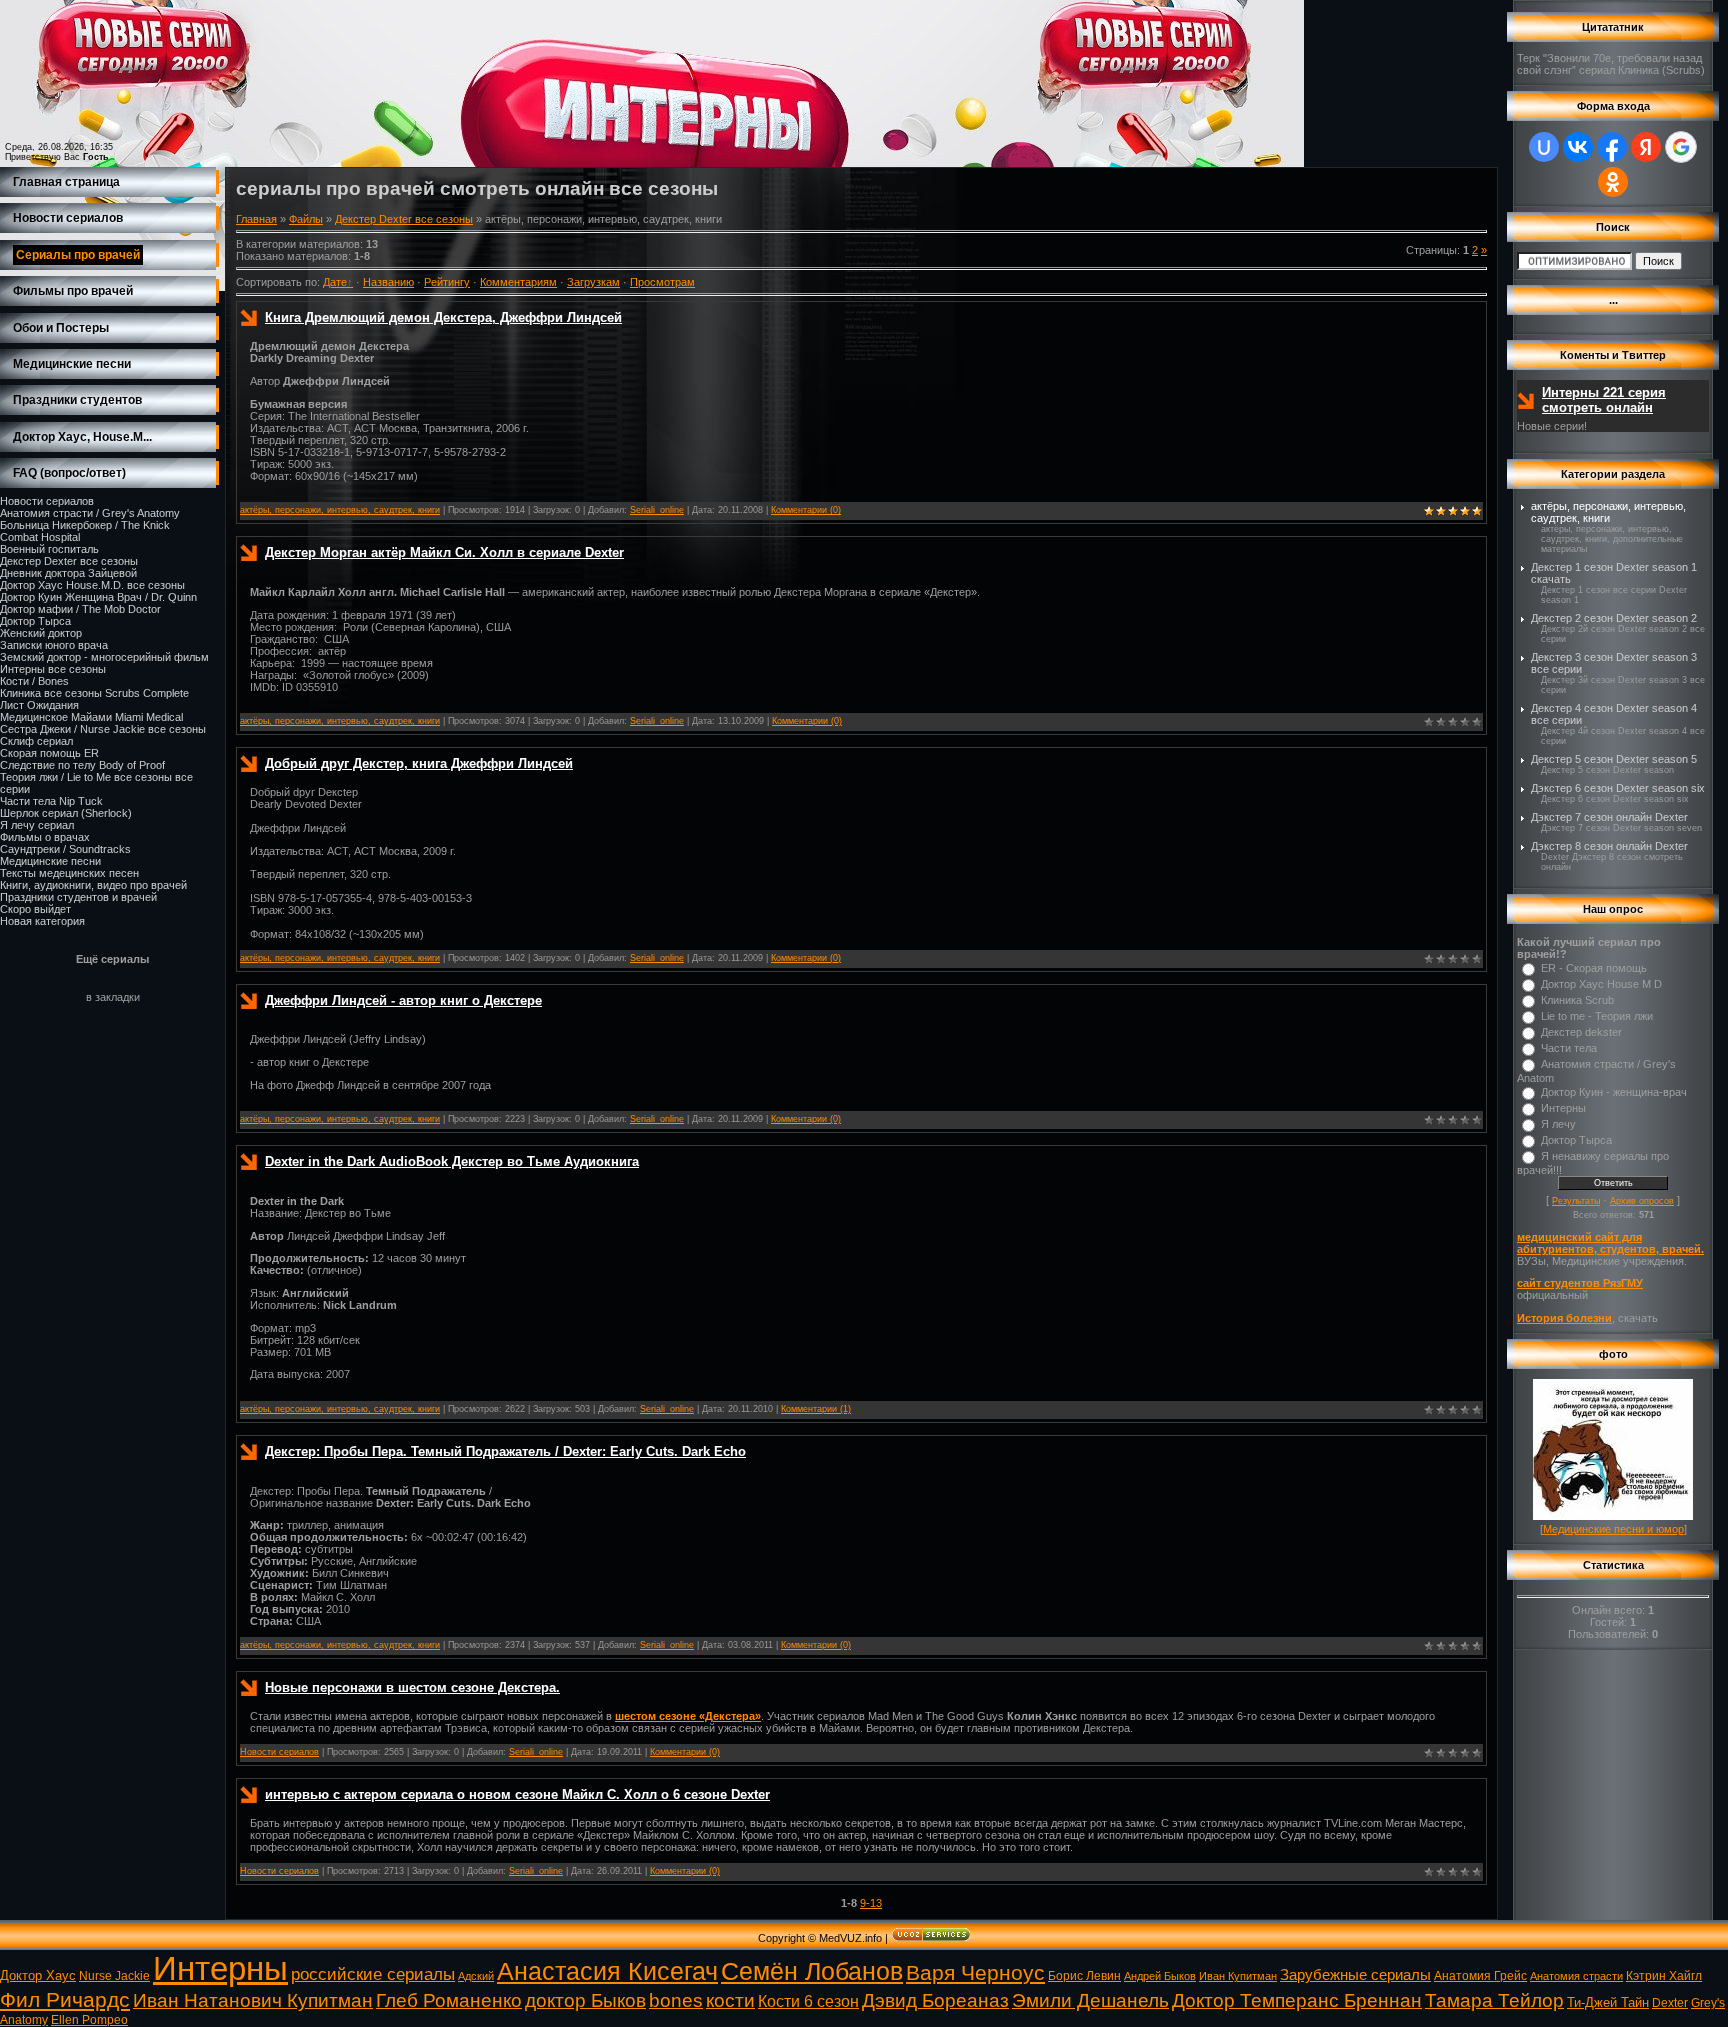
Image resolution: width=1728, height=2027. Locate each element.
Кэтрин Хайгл (1664, 1976)
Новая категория (42, 921)
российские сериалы (373, 1974)
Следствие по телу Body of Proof (82, 765)
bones (676, 2000)
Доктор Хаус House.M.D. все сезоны (92, 585)
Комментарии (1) (816, 1409)
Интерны (1563, 1108)
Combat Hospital (40, 537)
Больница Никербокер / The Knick (85, 525)
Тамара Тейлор (1494, 2000)
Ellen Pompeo (89, 2020)
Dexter (1670, 2003)
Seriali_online (657, 510)
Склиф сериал (36, 741)
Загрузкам (593, 282)
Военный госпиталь (49, 549)
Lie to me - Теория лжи (1597, 1016)
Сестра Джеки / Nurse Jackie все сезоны (103, 729)
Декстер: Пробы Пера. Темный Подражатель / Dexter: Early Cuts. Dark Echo (505, 1451)
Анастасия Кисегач (607, 1971)
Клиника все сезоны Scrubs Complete (94, 693)
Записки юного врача (54, 645)
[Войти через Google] (1681, 147)
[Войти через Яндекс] (1646, 147)
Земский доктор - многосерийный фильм (104, 657)
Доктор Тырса (35, 621)
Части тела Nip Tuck (51, 801)
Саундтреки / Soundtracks (65, 849)
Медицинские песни (50, 861)
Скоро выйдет (35, 909)
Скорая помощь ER (49, 753)
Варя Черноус (975, 1973)
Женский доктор (41, 633)
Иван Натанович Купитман (253, 2000)
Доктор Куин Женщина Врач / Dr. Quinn (98, 597)
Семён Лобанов (812, 1971)
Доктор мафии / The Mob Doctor (80, 609)
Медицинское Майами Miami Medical (91, 717)
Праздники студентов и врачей (78, 897)
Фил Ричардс (65, 2000)
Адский (476, 1976)
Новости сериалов (47, 501)
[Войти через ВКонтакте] (1578, 147)
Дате (335, 282)
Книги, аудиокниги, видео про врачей (93, 885)
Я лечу (1558, 1124)
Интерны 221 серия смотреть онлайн (1604, 400)
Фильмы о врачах (45, 837)
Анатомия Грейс (1480, 1976)
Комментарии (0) (806, 510)
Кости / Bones (34, 681)
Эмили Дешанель (1090, 2000)
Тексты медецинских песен (69, 873)
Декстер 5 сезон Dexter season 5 (1614, 759)
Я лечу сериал (37, 825)
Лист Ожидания (39, 705)
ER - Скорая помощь (1594, 968)
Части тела (1569, 1048)
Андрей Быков (1160, 1976)
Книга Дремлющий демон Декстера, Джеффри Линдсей (443, 317)
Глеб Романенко (449, 2000)
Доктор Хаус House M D (1601, 984)
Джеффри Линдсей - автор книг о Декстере (403, 1000)
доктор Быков (585, 2000)
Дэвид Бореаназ (935, 2000)
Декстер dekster (1581, 1032)
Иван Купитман (1238, 1976)
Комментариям (518, 282)
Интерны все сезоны (53, 669)
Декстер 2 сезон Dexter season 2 (1614, 618)
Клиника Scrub (1577, 1000)
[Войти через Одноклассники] (1613, 182)
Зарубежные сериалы (1355, 1975)
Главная (256, 219)
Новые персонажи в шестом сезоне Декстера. (412, 1687)
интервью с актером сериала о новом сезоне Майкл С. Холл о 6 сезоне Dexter (517, 1794)
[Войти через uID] (1544, 147)
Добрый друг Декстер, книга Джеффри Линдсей (419, 763)
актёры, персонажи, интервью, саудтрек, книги (340, 510)
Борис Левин (1084, 1976)
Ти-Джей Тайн (1608, 2002)
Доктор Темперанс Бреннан (1297, 2000)
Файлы (306, 219)
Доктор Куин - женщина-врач (1614, 1092)
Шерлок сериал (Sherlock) (66, 813)
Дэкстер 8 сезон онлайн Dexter (1609, 846)
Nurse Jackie (114, 1976)
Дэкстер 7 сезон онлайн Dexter (1609, 817)
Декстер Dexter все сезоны (69, 561)
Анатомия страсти (1576, 1976)
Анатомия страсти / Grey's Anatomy (90, 513)
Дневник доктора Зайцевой (68, 573)
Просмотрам (662, 282)
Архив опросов (1642, 1201)
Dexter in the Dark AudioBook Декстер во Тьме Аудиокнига (452, 1161)
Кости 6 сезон (808, 2001)
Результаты (1576, 1201)
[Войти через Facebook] (1612, 147)
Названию (388, 282)
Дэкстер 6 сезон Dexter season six (1618, 788)
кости (730, 2000)
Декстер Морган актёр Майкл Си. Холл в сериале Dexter (444, 552)
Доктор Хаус (38, 1975)
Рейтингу (447, 282)
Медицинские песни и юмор (1613, 1529)
